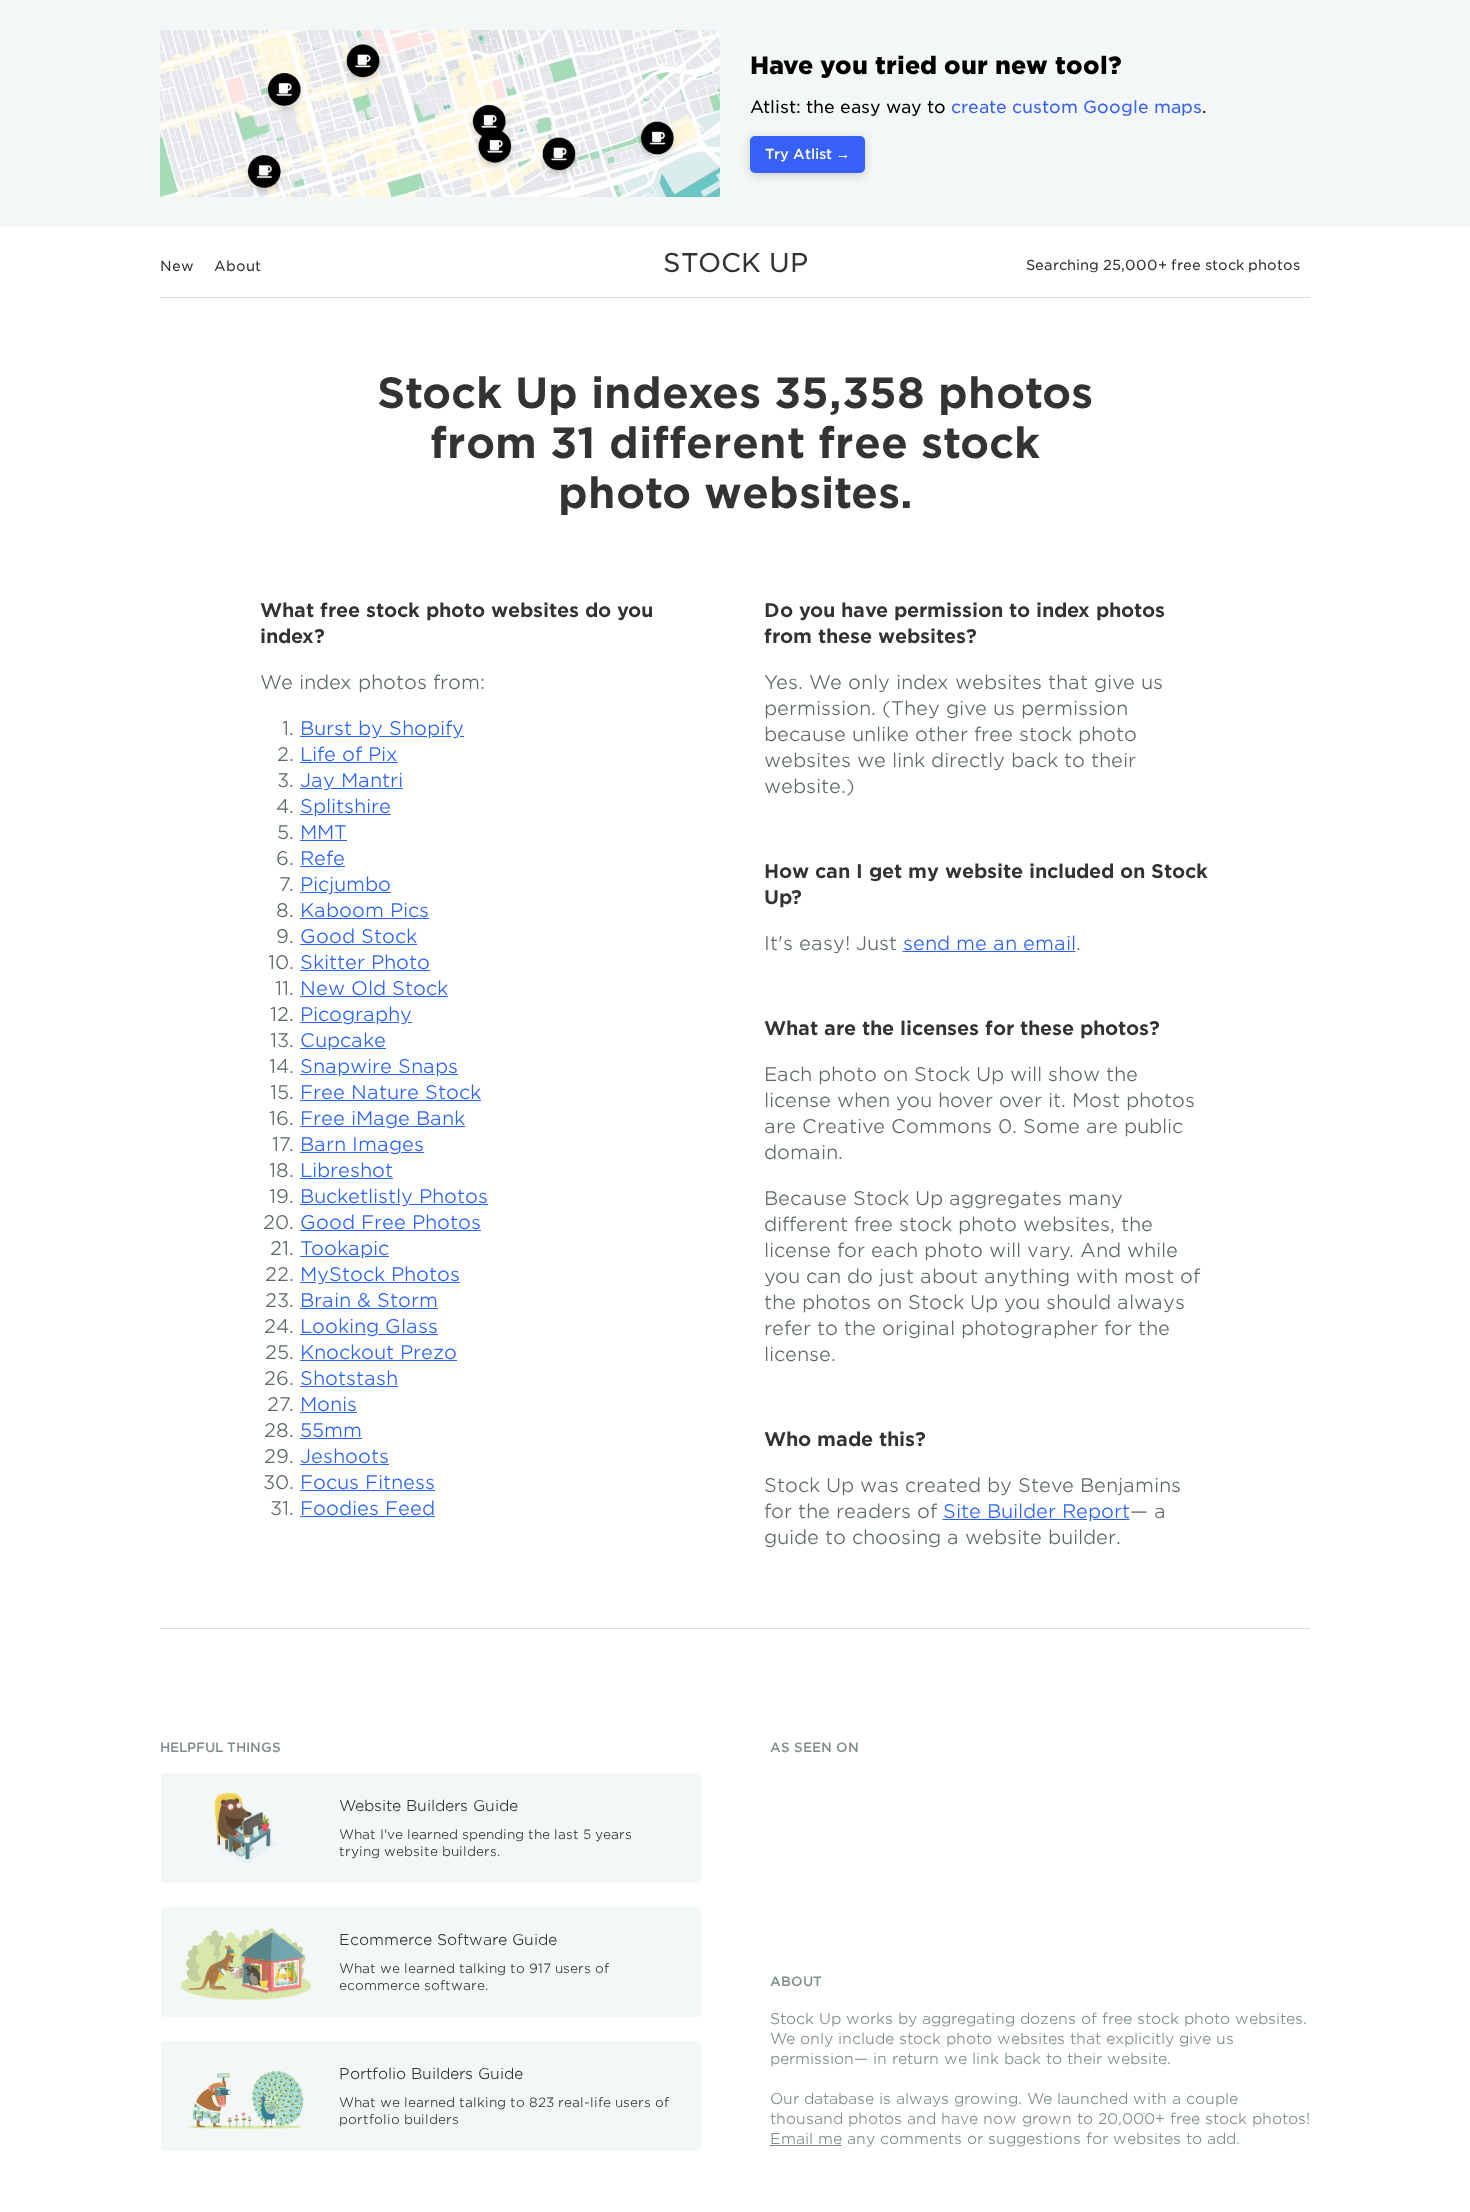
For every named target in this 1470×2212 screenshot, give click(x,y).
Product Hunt (830, 1794)
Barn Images (362, 1144)
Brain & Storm (369, 1300)
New (177, 266)
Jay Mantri (351, 780)
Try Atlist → (807, 154)
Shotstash (349, 1378)
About (237, 266)
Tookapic (344, 1248)
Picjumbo (345, 884)
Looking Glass (369, 1326)
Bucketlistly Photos (394, 1196)
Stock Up (735, 262)
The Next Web (969, 1869)
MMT (323, 832)
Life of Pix (349, 754)
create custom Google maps (1076, 107)
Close (1281, 62)
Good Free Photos (390, 1222)
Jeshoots (344, 1456)
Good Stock (358, 936)
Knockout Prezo (378, 1352)
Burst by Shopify (382, 728)
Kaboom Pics (364, 910)
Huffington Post (969, 1794)
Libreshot (346, 1170)
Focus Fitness (367, 1482)
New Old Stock (374, 988)
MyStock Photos (380, 1274)
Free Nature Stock (390, 1092)
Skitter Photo (365, 962)
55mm (331, 1430)
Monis (328, 1404)
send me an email (989, 943)
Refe (322, 858)
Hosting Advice (1097, 1877)
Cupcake (343, 1040)
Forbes (1104, 1791)
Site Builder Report (1036, 1511)
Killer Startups (833, 1869)
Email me (806, 2139)
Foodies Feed (367, 1508)
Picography (356, 1014)
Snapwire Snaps (379, 1066)
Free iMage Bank (382, 1118)
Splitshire (345, 806)
